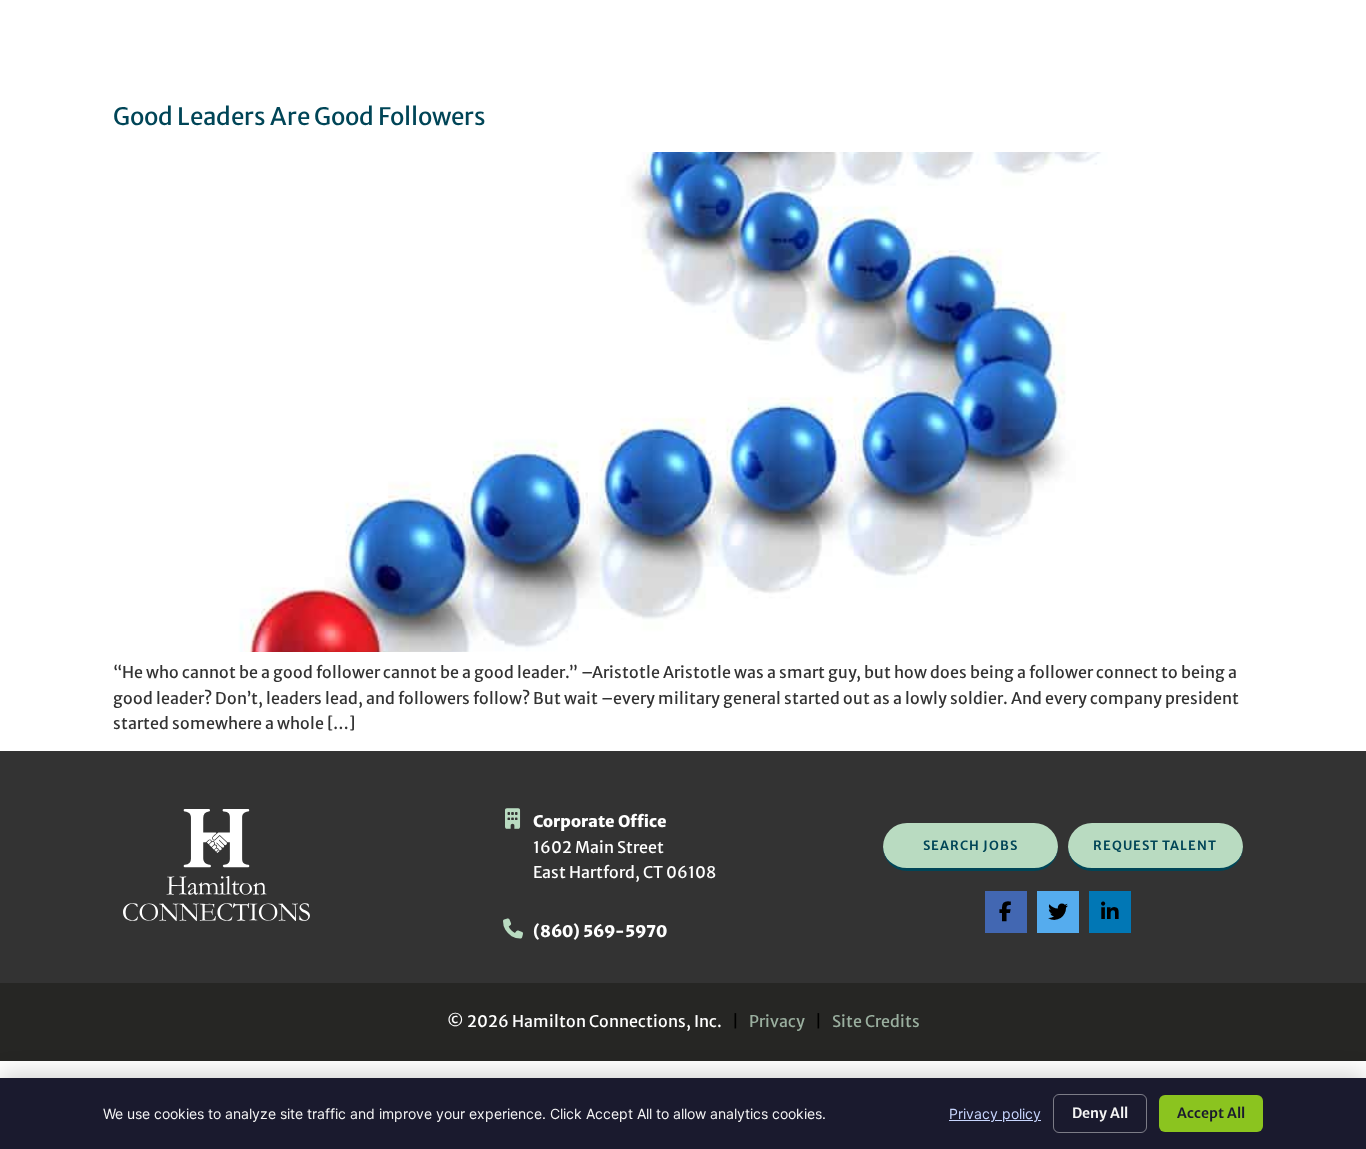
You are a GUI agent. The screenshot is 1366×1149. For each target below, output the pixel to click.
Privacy (777, 1021)
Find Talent (656, 55)
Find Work (519, 55)
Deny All (1100, 1113)
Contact (1201, 55)
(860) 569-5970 (600, 931)
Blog (1111, 55)
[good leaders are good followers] (683, 646)
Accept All (1211, 1113)
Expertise (775, 55)
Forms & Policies (1004, 55)
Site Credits (876, 1021)
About (876, 55)
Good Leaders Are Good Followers (299, 116)
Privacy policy (995, 1113)
